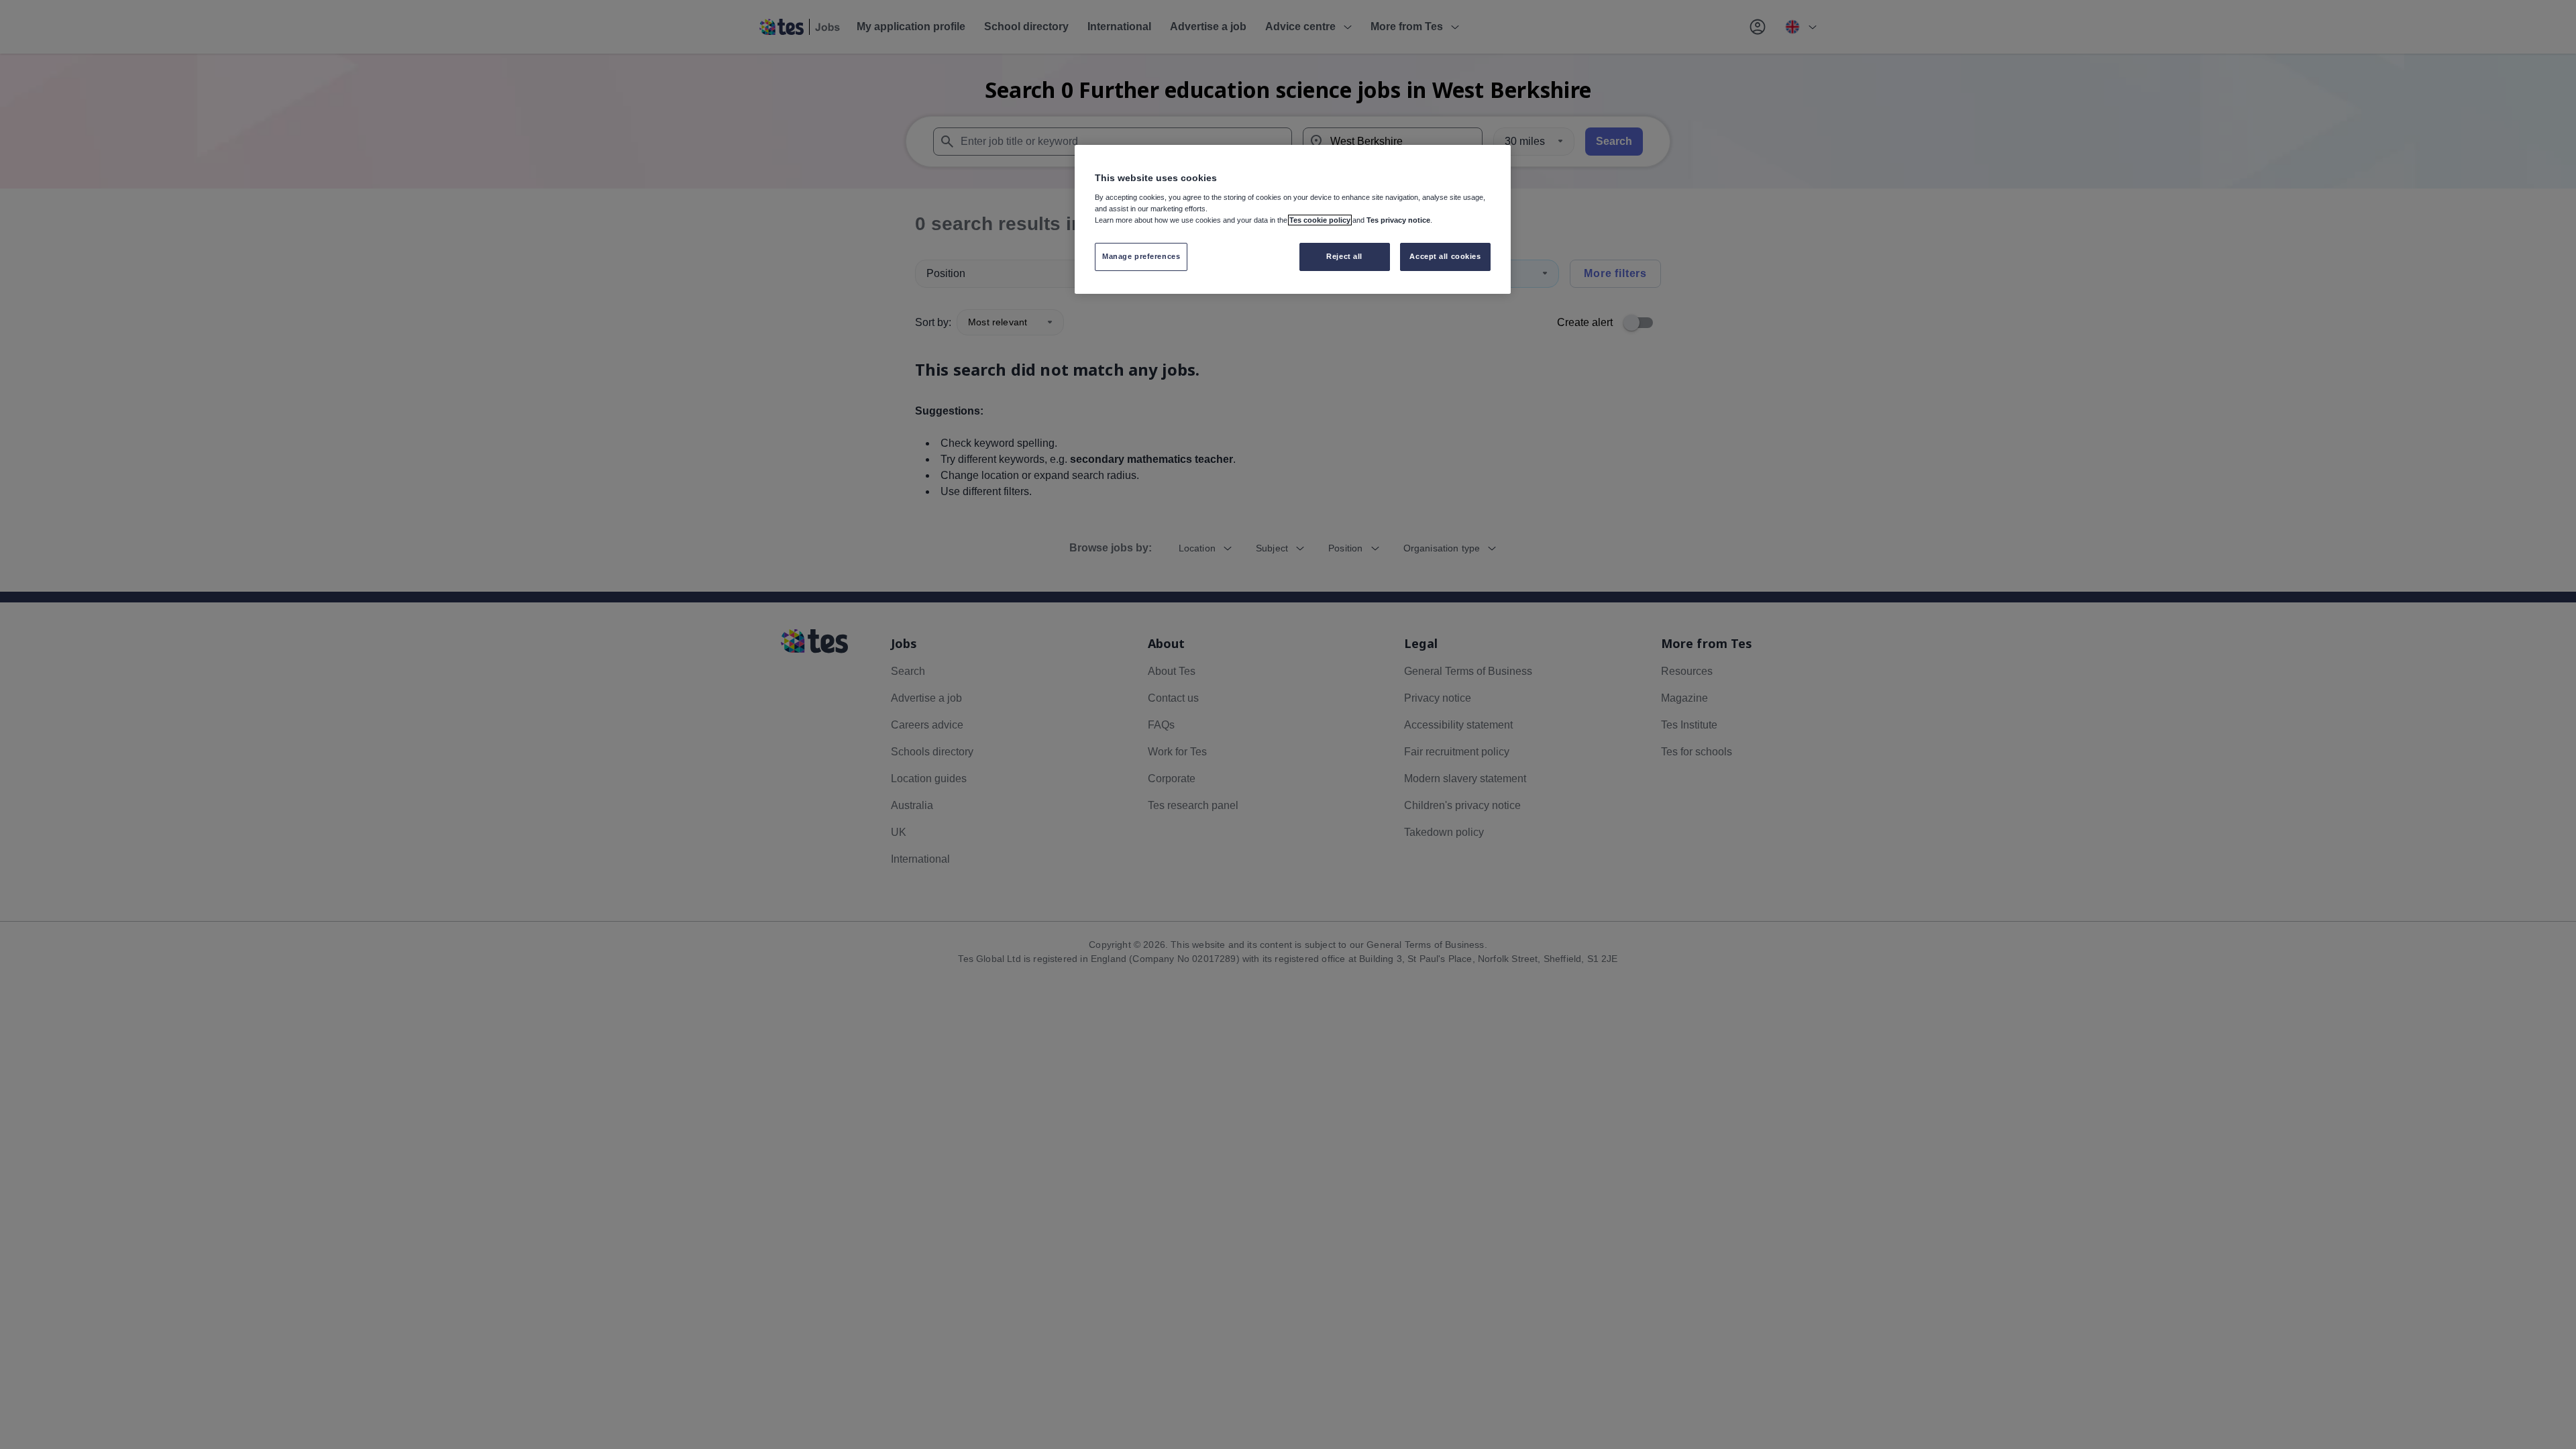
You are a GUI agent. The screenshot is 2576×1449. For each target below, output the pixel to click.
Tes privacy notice (1398, 220)
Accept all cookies (1445, 256)
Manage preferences (1141, 256)
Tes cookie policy (1320, 220)
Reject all (1344, 256)
